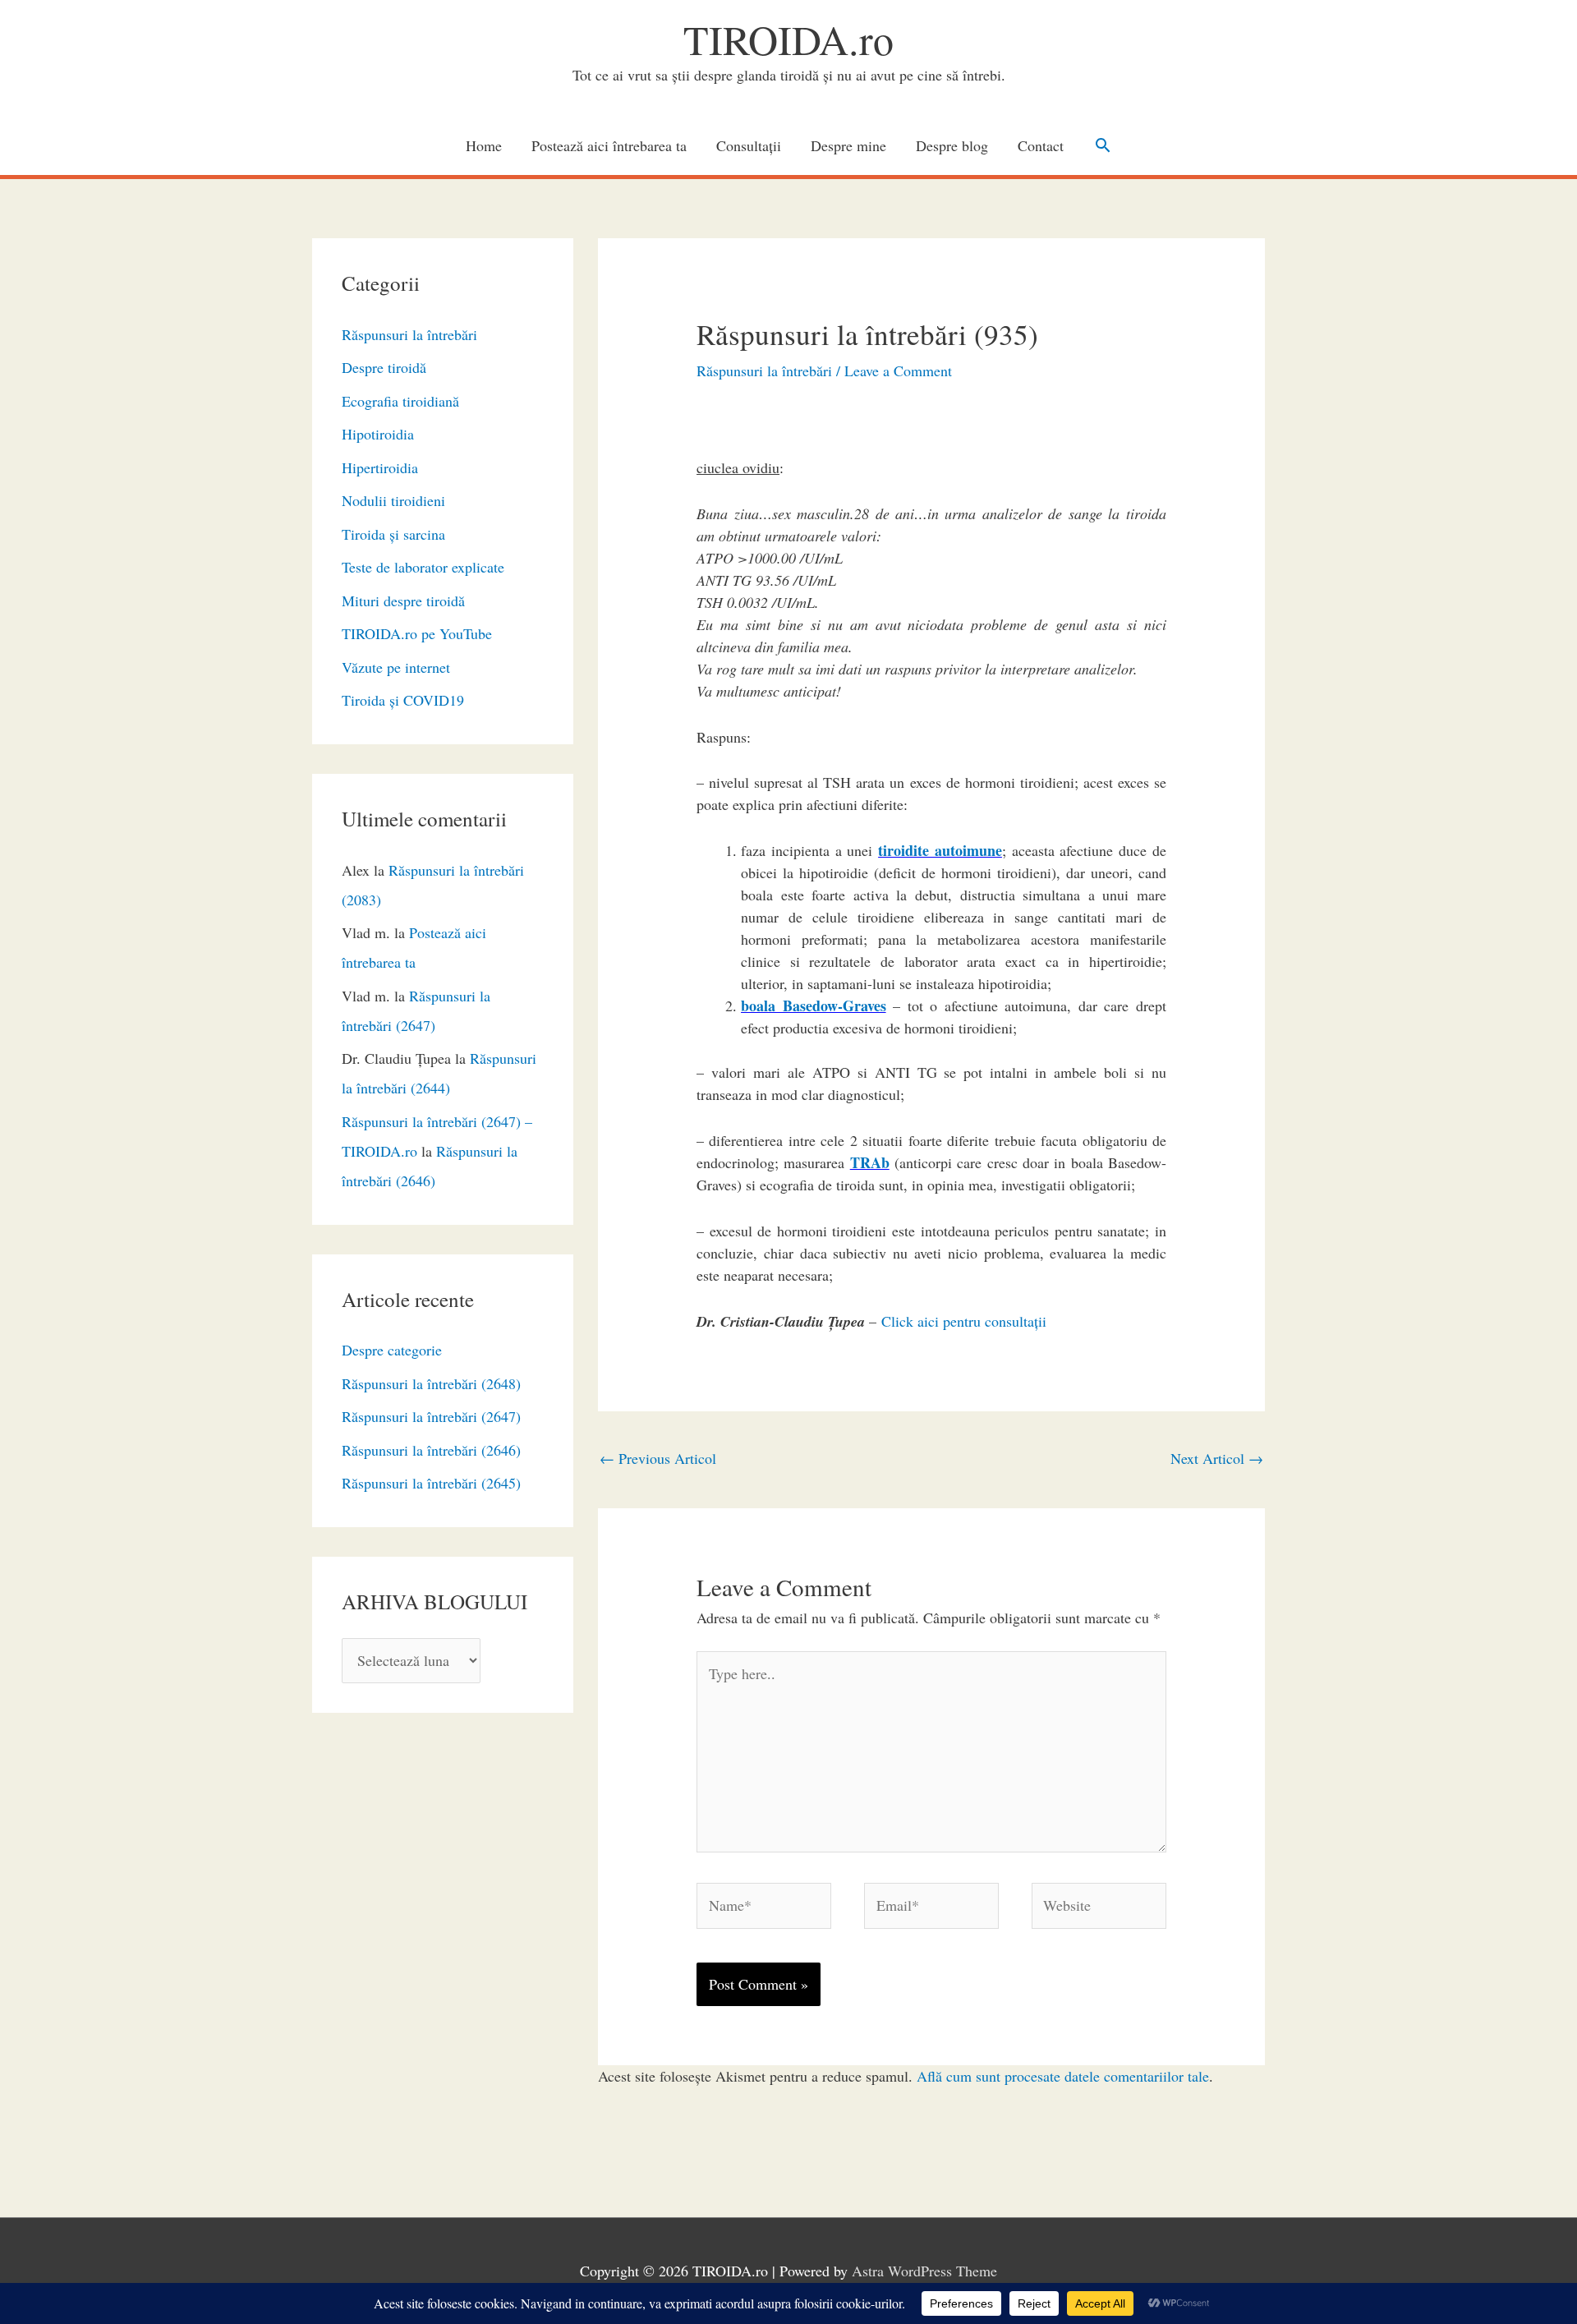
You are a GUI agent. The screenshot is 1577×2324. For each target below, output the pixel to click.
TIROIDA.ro (788, 39)
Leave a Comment (898, 370)
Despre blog (952, 145)
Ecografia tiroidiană (400, 401)
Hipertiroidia (380, 467)
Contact (1041, 145)
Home (484, 145)
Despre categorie (392, 1350)
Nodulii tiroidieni (393, 500)
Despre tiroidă (384, 367)
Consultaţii (749, 145)
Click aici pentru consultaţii (964, 1321)
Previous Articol (658, 1458)
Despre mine (848, 145)
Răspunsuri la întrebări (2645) (431, 1483)
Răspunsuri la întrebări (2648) (431, 1383)
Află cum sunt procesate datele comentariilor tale (1063, 2076)
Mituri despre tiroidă (403, 601)
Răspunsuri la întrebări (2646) (431, 1450)
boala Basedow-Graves (814, 1006)
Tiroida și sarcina (393, 534)
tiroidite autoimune (940, 850)
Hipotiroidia (378, 434)
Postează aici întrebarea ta (609, 145)
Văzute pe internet (396, 667)
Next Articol (1217, 1458)
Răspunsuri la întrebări (409, 334)
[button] (1103, 145)
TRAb (870, 1162)
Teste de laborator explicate (423, 567)
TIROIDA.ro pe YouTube (417, 633)
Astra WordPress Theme (924, 2271)
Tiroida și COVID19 (403, 700)
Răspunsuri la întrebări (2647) (431, 1416)
